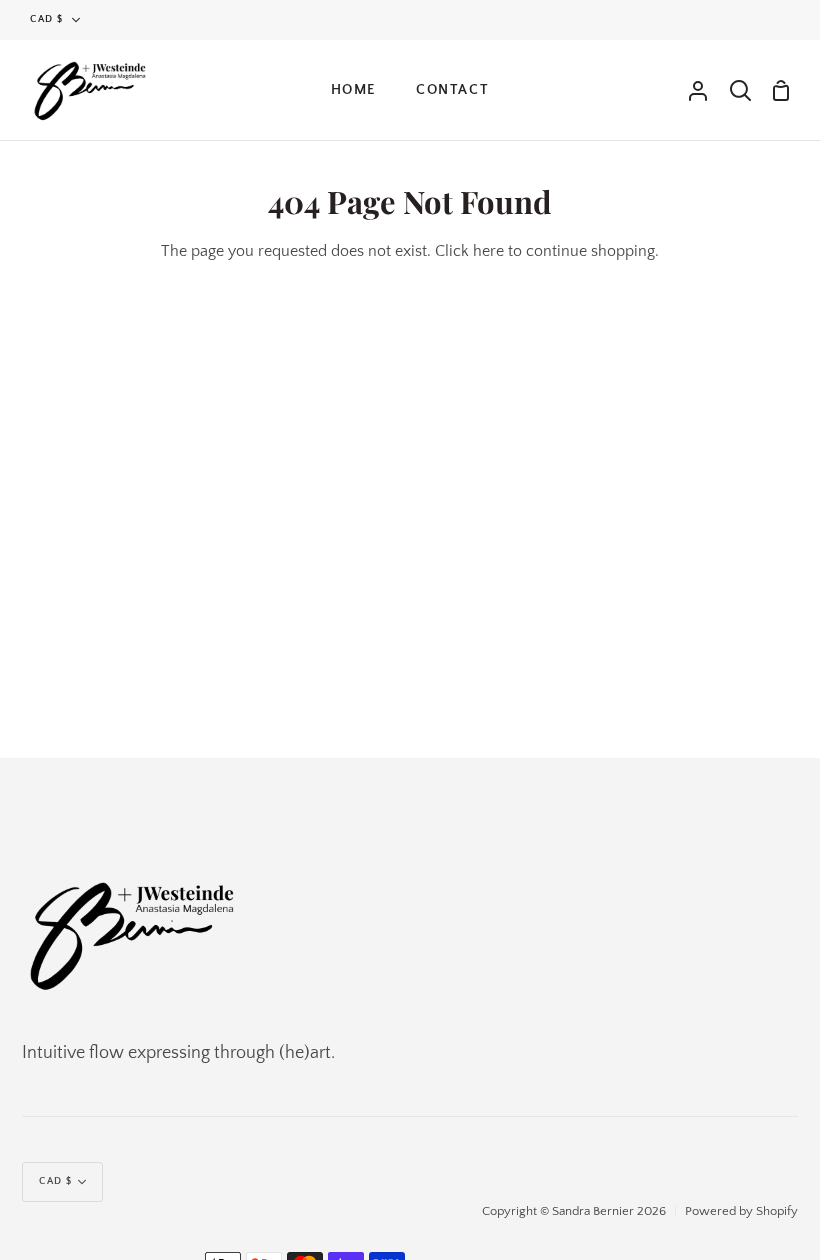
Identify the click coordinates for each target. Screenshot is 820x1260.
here (488, 251)
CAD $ (47, 19)
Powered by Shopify (741, 1211)
